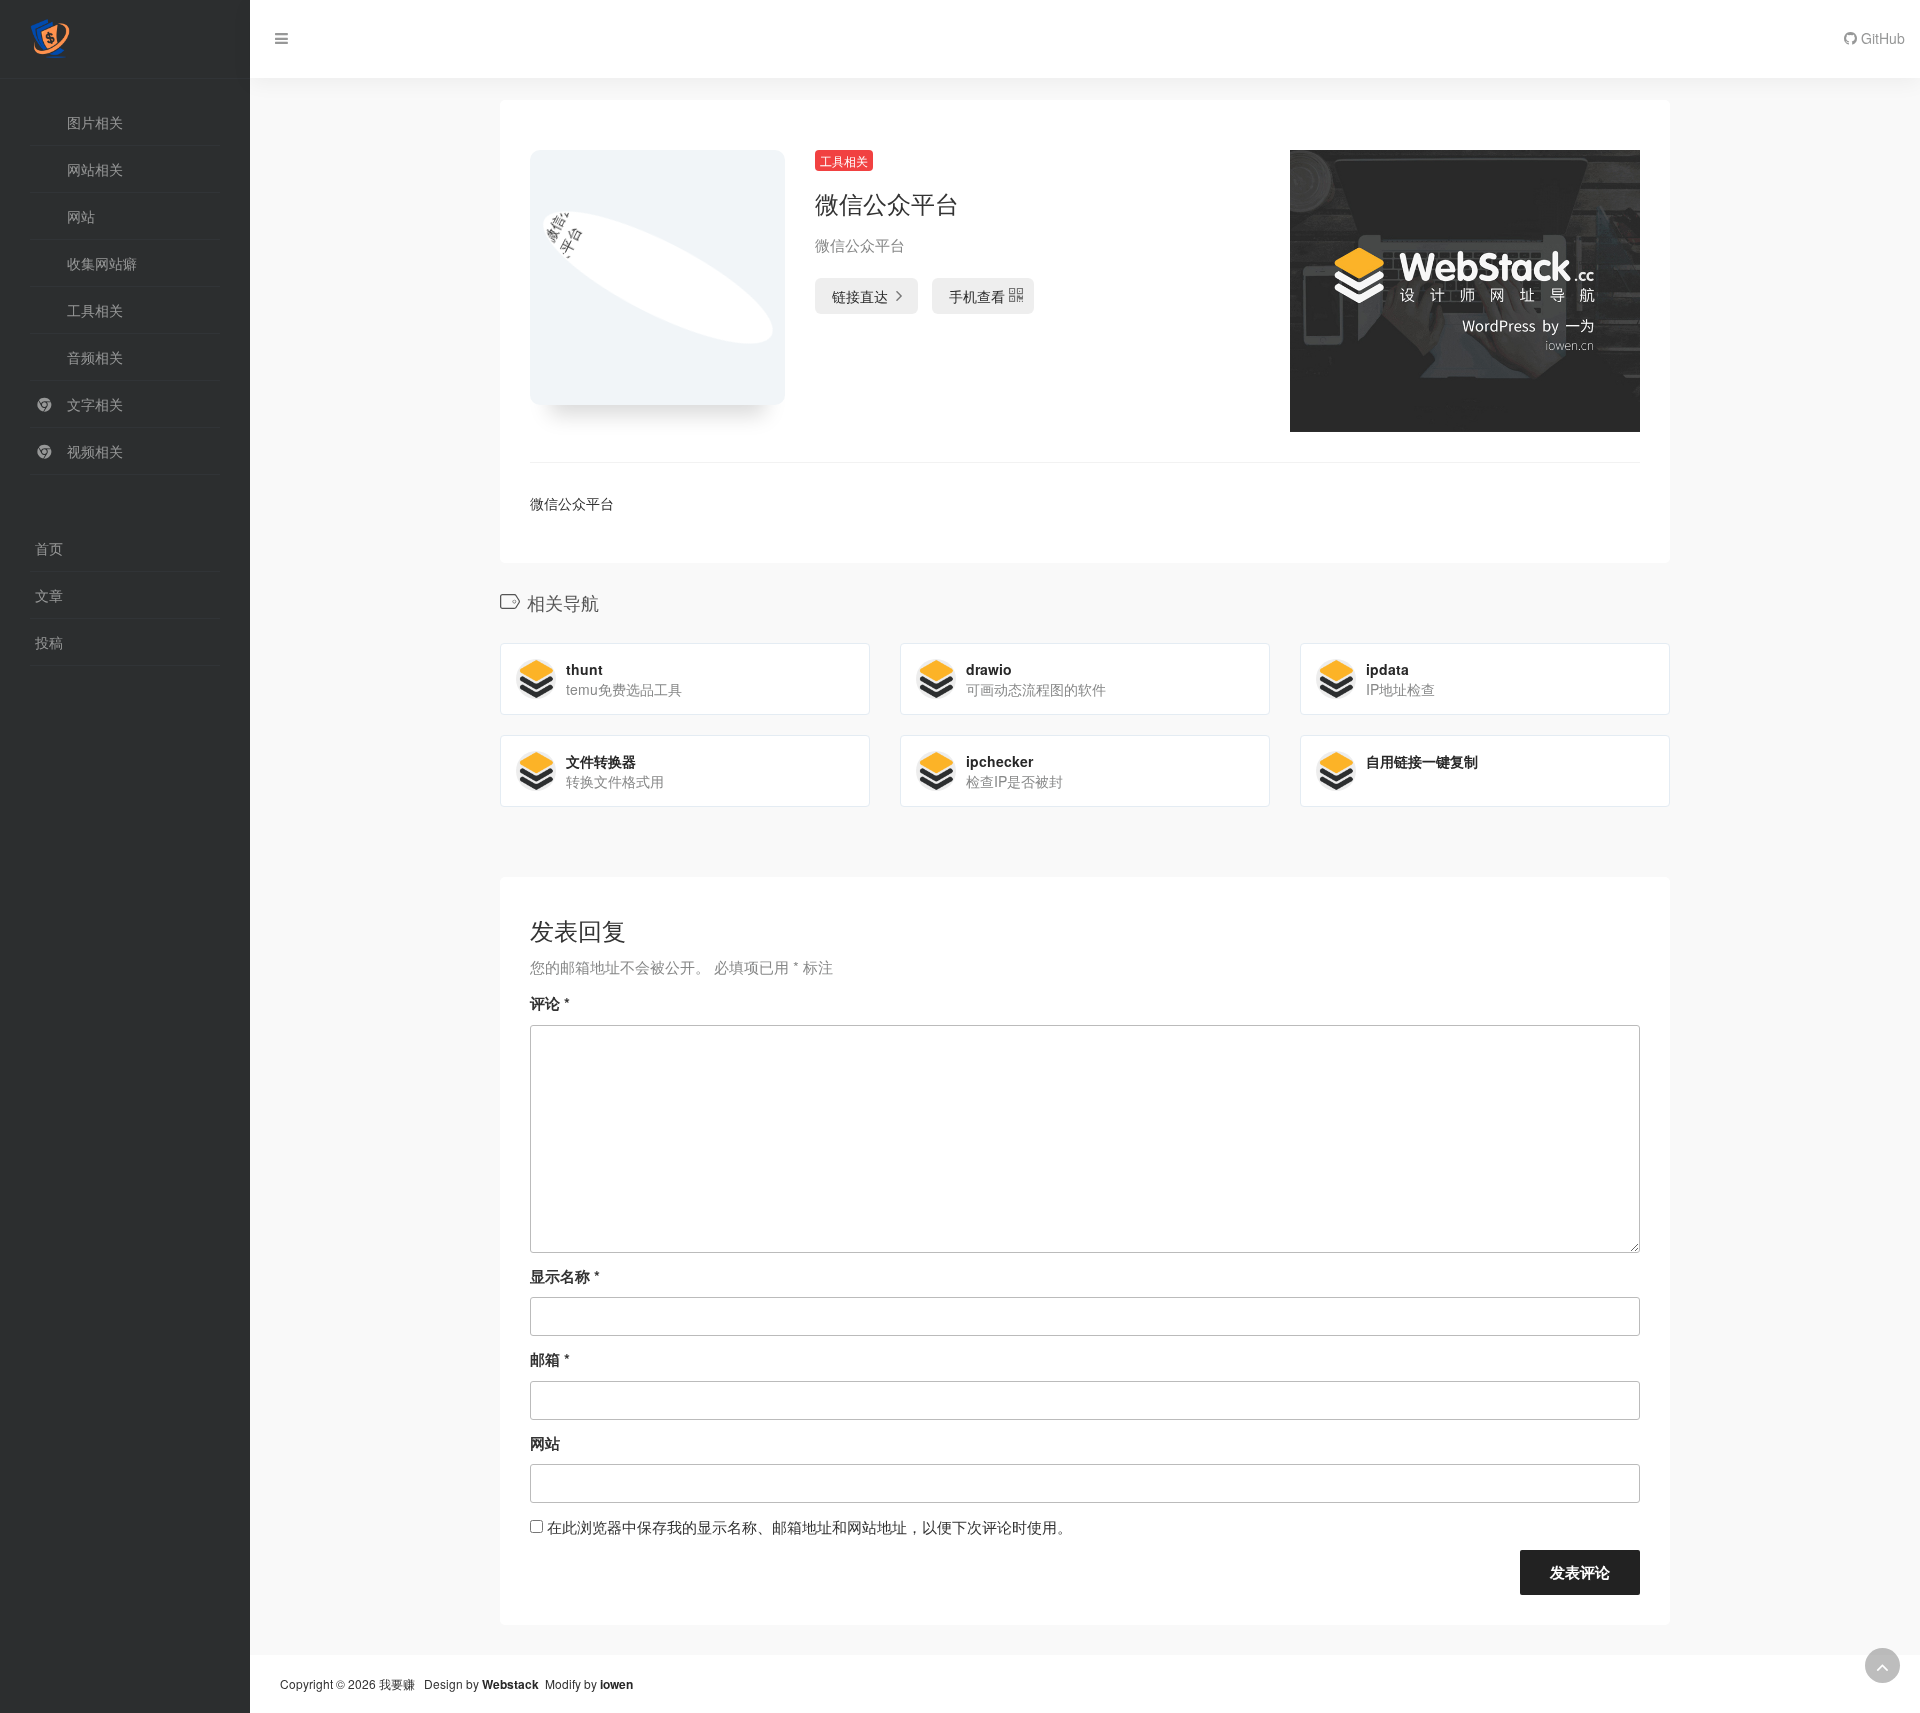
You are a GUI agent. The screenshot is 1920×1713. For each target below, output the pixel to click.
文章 (49, 595)
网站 (545, 1443)
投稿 (49, 642)
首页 (49, 548)
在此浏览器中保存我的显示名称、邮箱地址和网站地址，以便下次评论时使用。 (809, 1526)
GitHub (1881, 38)
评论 (550, 1003)
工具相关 (844, 160)
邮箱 (550, 1359)
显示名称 (565, 1276)
